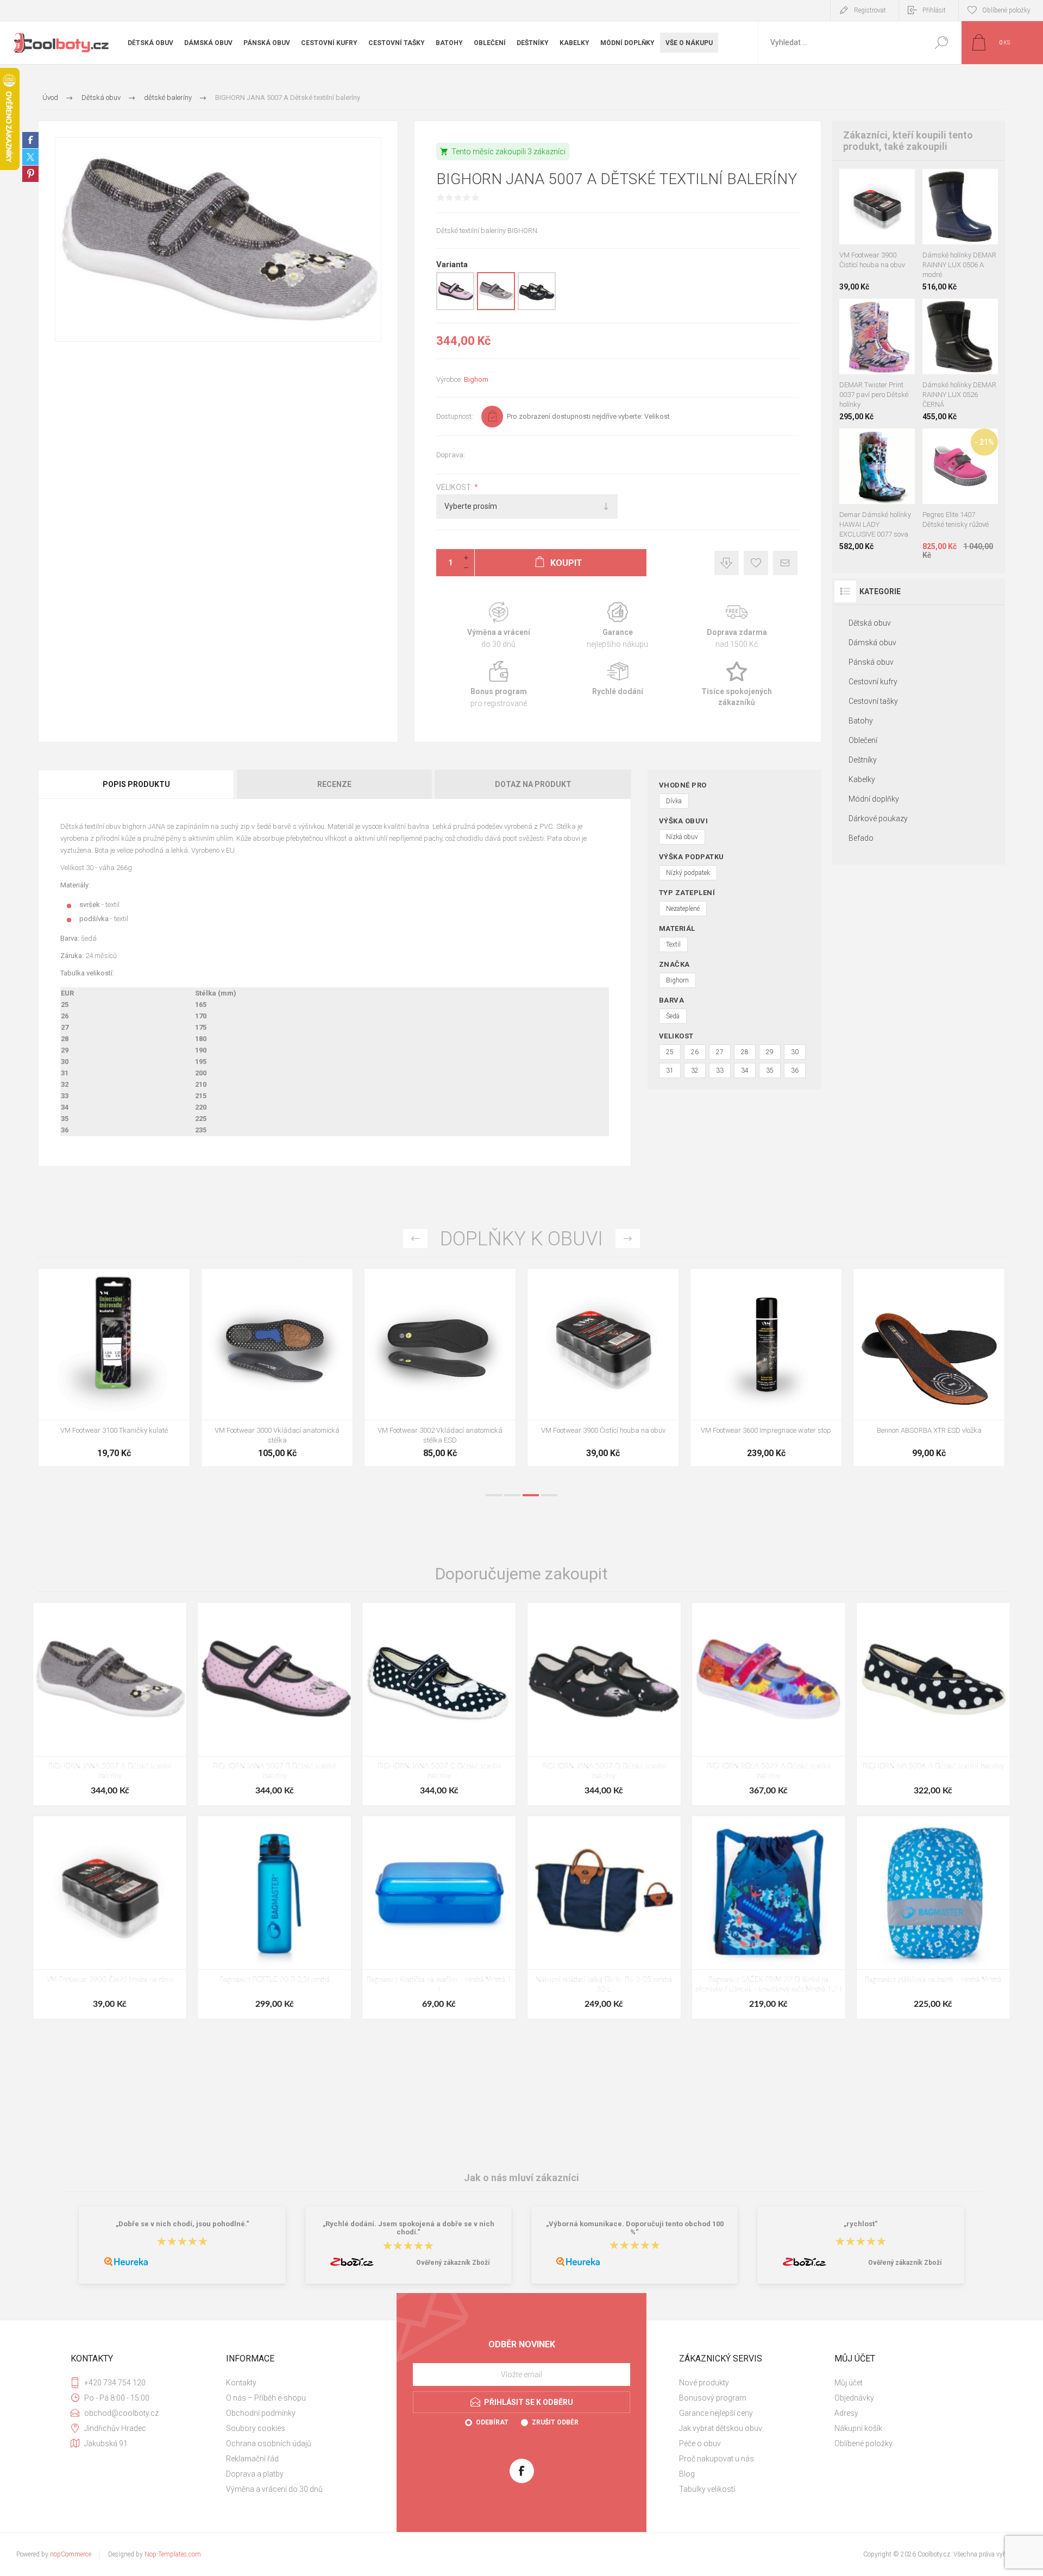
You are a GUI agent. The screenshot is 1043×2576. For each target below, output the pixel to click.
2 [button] (512, 1495)
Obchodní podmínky (261, 2413)
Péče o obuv (700, 2443)
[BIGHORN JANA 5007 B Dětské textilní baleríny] (274, 1704)
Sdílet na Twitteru (30, 157)
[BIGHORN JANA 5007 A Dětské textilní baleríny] (110, 1704)
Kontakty (241, 2383)
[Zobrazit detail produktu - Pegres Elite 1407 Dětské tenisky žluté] (960, 443)
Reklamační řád (252, 2459)
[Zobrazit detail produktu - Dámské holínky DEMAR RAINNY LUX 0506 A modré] (948, 313)
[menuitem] (299, 2383)
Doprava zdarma (737, 625)
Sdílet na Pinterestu (30, 174)
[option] (114, 1373)
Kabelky (862, 779)
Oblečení (863, 740)
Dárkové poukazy (878, 818)
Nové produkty (704, 2383)
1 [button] (494, 1495)
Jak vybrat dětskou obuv (721, 2428)
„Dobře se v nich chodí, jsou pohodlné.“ (183, 2224)
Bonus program (498, 685)
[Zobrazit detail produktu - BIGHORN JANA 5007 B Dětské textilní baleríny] (455, 308)
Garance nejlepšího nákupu (617, 625)
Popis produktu (136, 784)
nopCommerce (71, 2554)
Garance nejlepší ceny (727, 563)
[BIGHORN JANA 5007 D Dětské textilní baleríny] (604, 1704)
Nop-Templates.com (173, 2554)
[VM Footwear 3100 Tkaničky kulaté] (440, 1368)
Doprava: (451, 455)
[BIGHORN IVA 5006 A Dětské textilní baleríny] (933, 1704)
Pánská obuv (871, 662)
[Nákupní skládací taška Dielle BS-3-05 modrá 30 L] (604, 1917)
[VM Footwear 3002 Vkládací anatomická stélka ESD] (766, 1368)
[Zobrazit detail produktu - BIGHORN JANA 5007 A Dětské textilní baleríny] (496, 308)
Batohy (861, 721)
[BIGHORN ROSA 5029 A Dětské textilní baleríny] (769, 1704)
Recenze (334, 784)
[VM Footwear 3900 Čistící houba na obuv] (929, 1368)
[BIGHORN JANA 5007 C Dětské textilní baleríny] (439, 1704)
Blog (687, 2474)
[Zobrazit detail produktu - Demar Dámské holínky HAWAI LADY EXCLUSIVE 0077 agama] (853, 443)
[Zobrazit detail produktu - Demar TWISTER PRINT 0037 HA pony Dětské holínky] (866, 313)
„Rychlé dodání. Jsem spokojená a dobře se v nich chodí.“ (409, 2228)
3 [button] (531, 1495)
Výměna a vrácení (498, 625)
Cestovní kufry (873, 682)
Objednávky (854, 2398)
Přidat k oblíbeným (756, 563)
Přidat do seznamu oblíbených (881, 217)
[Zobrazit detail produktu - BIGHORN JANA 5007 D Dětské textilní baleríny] (537, 308)
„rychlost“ (861, 2224)
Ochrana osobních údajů (269, 2443)
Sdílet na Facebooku (30, 140)
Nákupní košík (858, 2428)
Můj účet (849, 2383)
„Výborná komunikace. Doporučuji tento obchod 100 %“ (635, 2228)
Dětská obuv (870, 623)
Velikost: (455, 487)
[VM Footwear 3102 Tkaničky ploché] (277, 1368)
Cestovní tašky (873, 701)
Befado (861, 838)
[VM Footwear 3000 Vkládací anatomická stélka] (603, 1368)
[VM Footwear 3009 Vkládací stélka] (114, 1368)
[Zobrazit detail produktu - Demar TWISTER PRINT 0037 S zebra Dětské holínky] (883, 313)
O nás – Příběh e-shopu (266, 2398)
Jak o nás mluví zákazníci (521, 2178)
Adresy (846, 2413)
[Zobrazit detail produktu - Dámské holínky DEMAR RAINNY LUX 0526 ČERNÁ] (972, 183)
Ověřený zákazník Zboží (453, 2263)
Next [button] (628, 1239)
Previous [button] (415, 1239)
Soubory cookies (256, 2428)
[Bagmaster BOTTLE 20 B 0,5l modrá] (274, 1917)
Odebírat (492, 2422)
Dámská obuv (872, 643)
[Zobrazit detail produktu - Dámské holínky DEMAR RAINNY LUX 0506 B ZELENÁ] (948, 183)
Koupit (867, 217)
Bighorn (476, 379)
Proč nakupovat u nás (717, 2459)
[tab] (137, 784)
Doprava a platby (255, 2474)
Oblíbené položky (863, 2443)
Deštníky (863, 760)
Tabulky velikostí (707, 2489)
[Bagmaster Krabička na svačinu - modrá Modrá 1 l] (439, 1917)
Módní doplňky (874, 799)
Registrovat (870, 10)
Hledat (941, 43)
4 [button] (549, 1495)
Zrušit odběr (555, 2422)
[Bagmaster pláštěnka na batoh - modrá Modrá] (933, 1917)
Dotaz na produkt (533, 784)
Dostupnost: (455, 416)
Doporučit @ (785, 563)
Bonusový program (713, 2398)
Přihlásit (934, 10)
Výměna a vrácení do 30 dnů (274, 2489)
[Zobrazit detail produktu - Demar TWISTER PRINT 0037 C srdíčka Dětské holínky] (849, 313)
